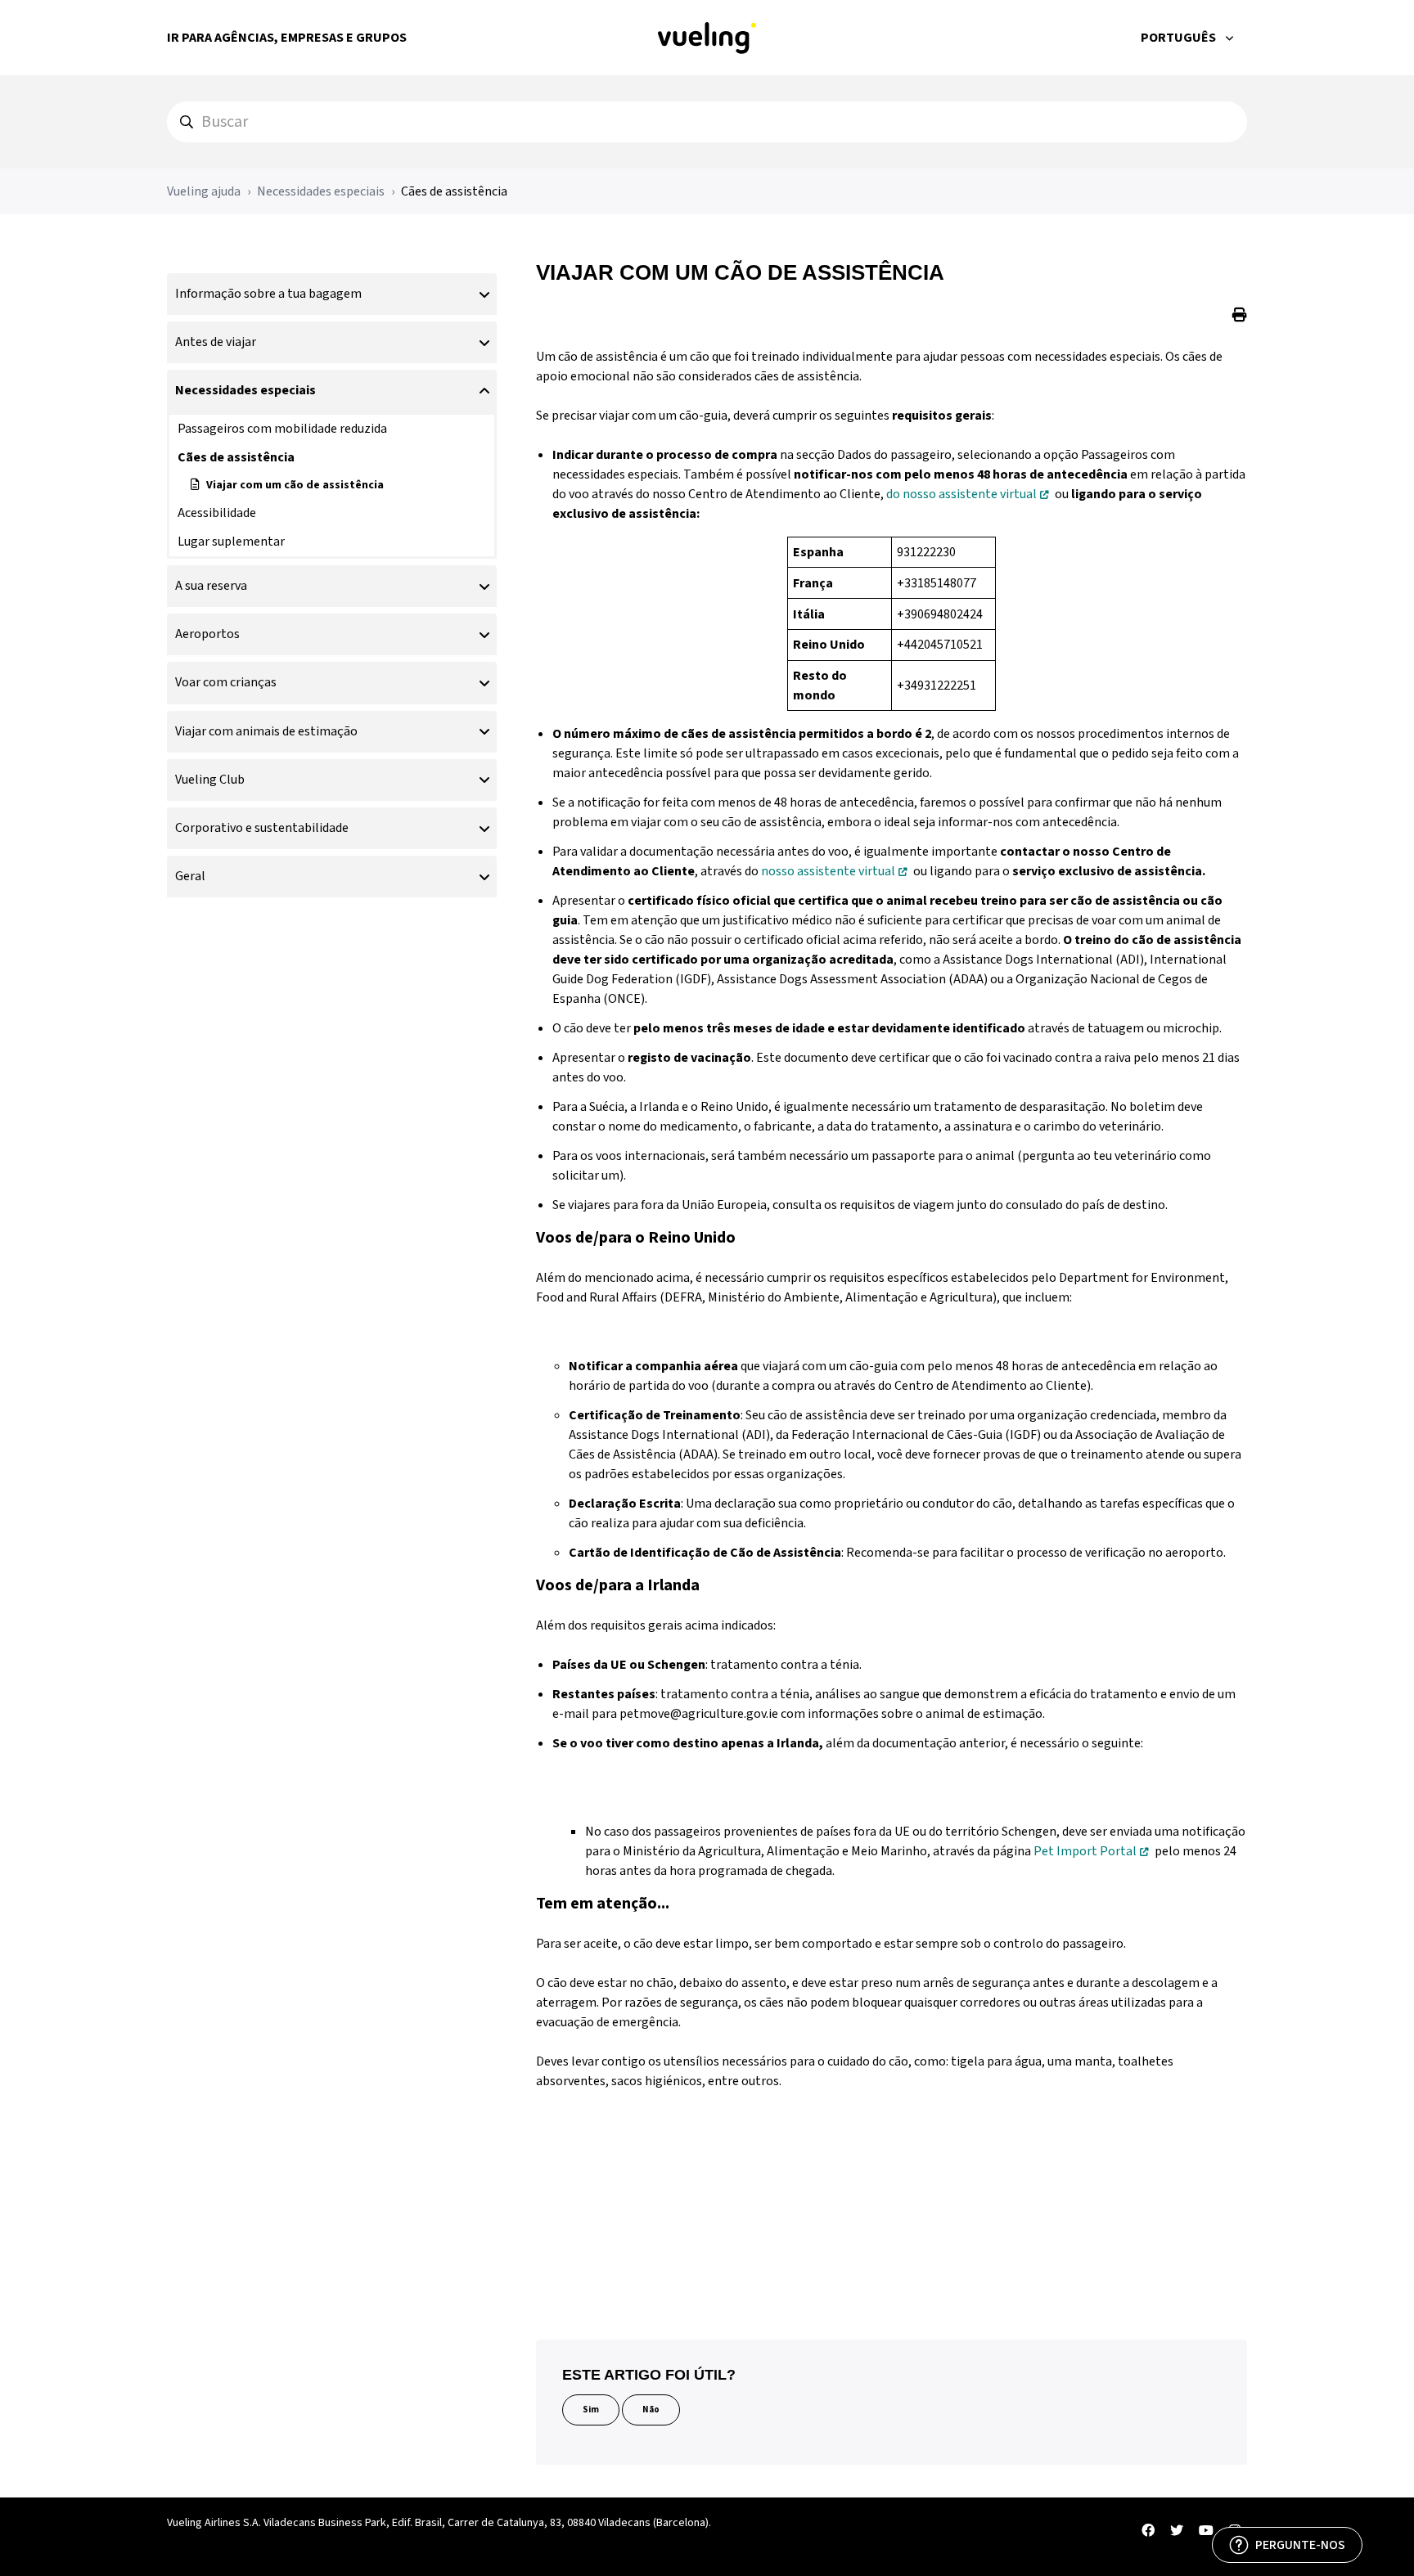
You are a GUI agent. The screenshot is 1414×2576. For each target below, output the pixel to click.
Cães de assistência (454, 191)
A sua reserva (211, 586)
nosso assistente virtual (828, 871)
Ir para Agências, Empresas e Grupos (287, 38)
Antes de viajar (216, 342)
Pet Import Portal (1085, 1851)
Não (651, 2410)
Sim (591, 2410)
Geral (190, 876)
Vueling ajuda (204, 191)
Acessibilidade (217, 513)
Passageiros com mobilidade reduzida (282, 429)
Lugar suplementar (231, 542)
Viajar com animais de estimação (266, 731)
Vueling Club (210, 780)
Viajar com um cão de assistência (295, 485)
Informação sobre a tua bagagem (268, 294)
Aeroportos (207, 634)
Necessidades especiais (321, 191)
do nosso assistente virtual (961, 494)
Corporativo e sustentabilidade (262, 828)
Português (1180, 38)
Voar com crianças (226, 682)
